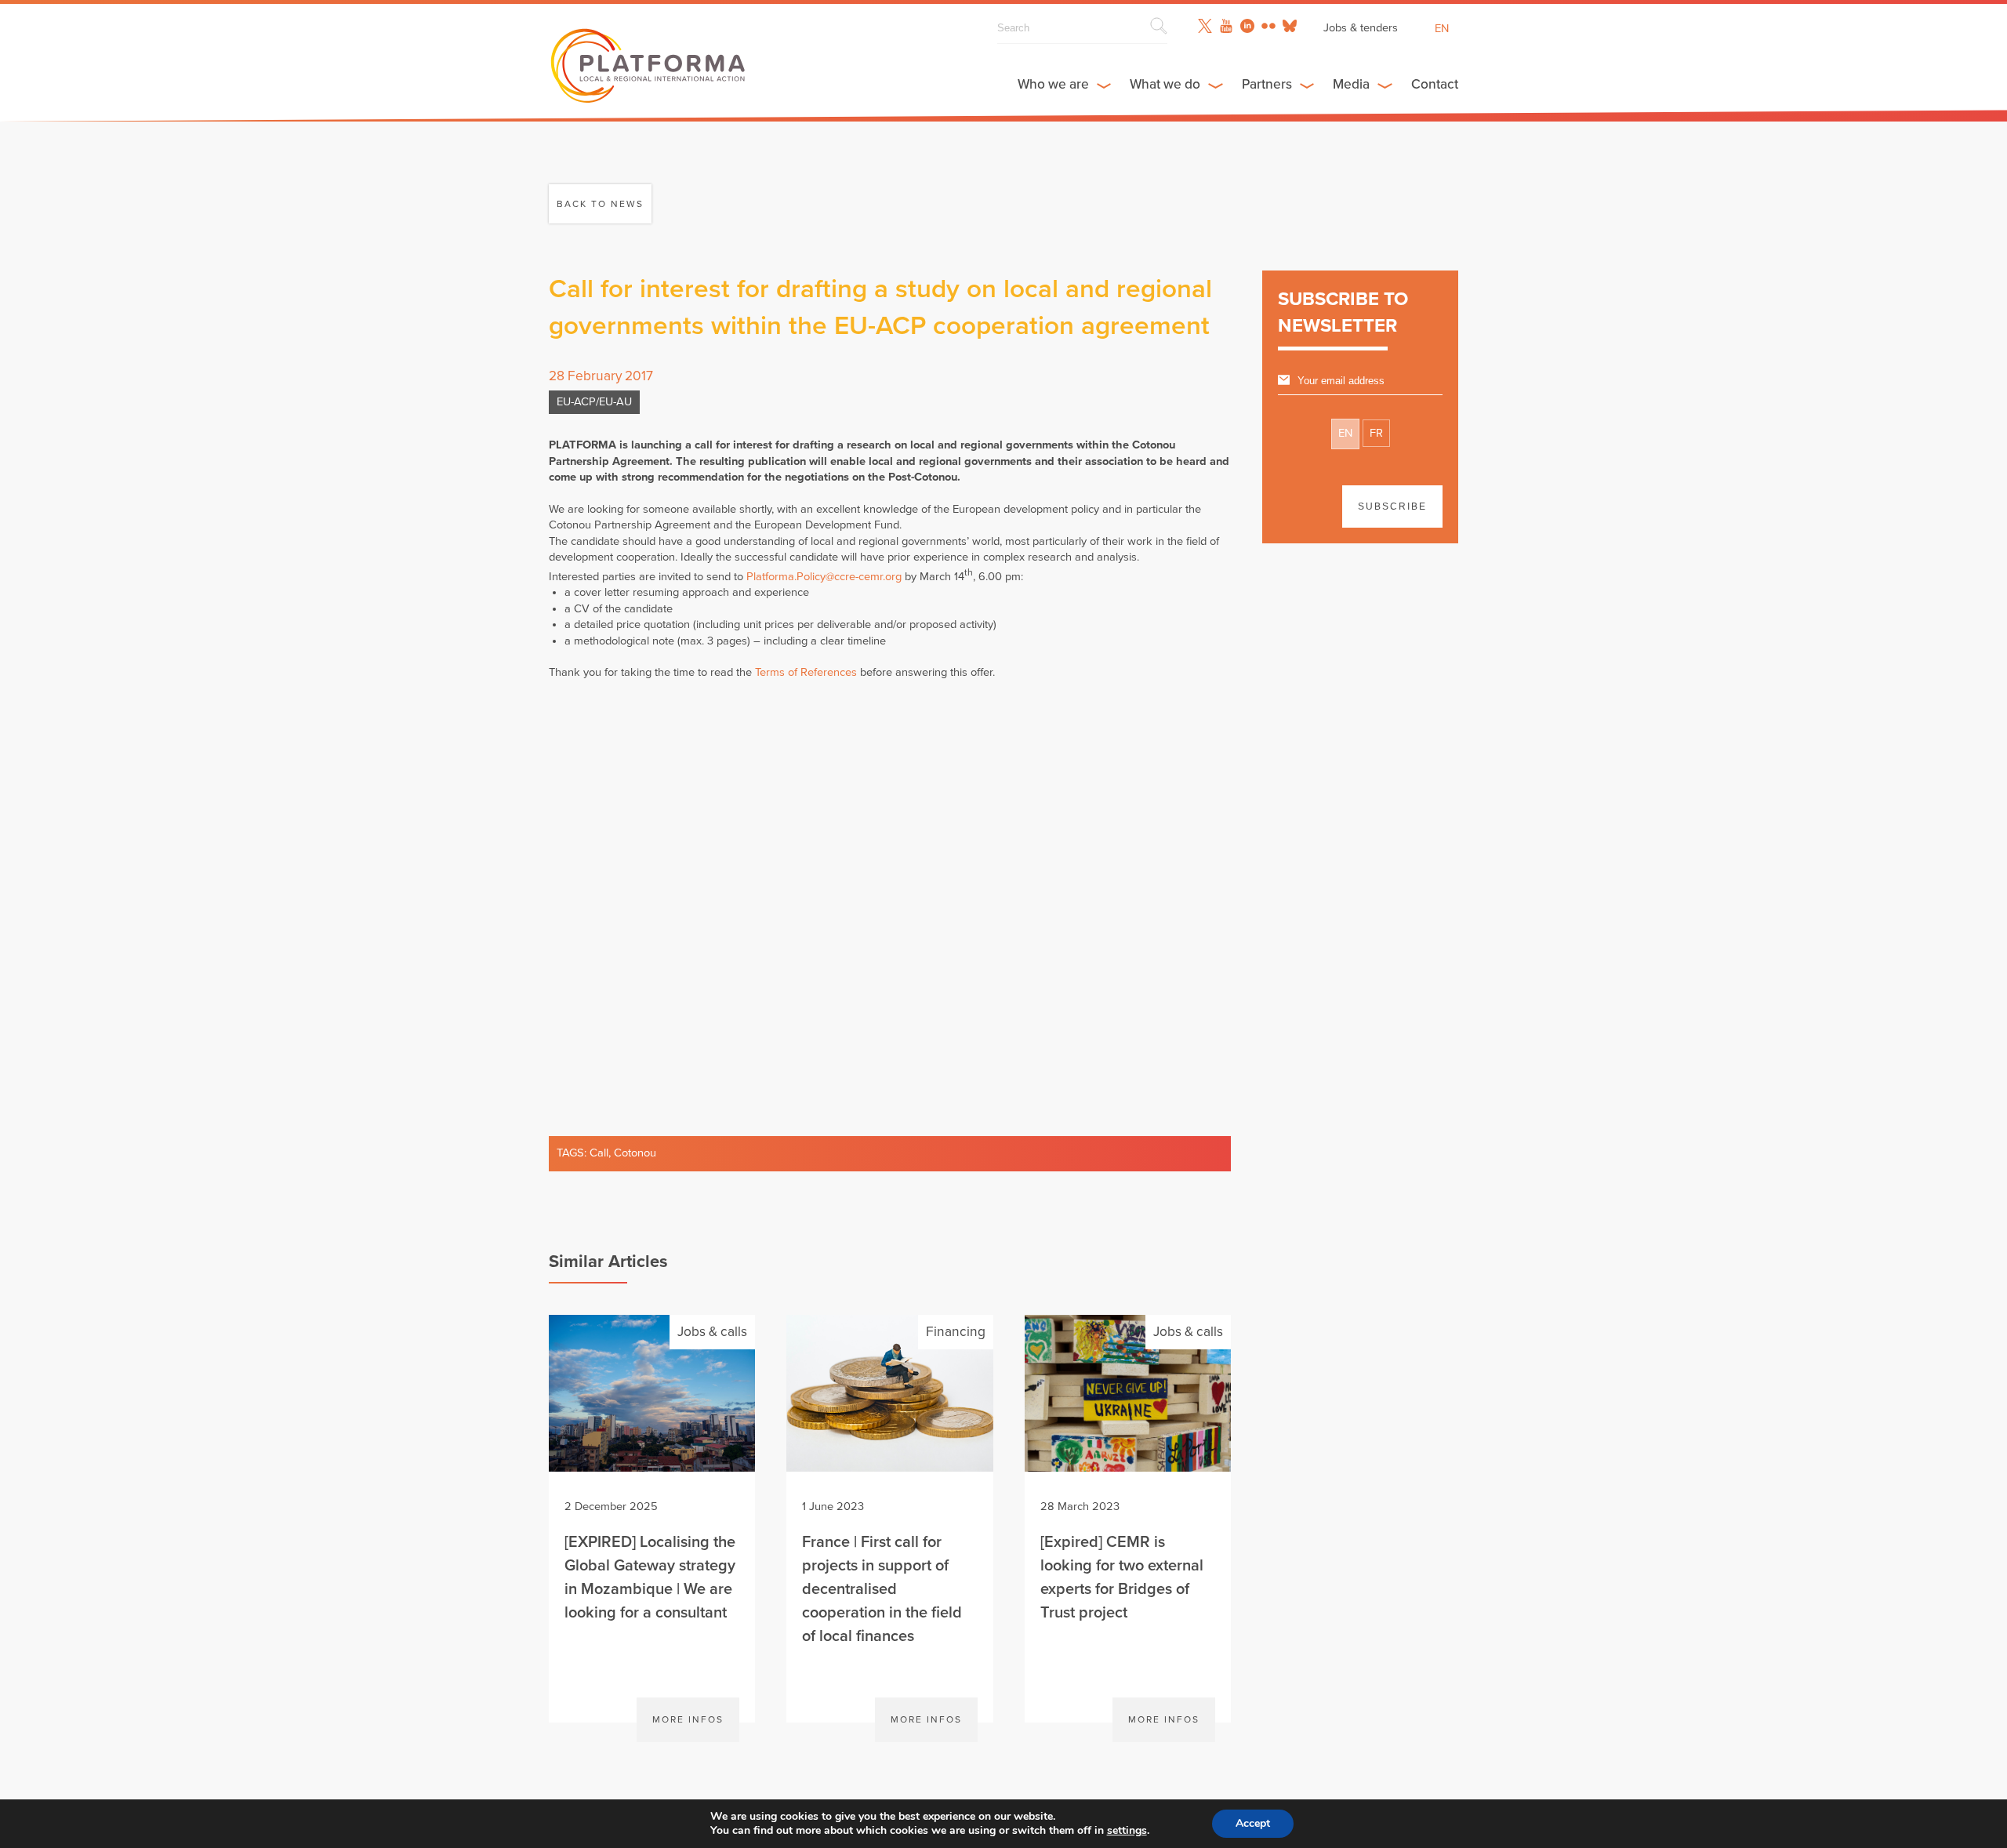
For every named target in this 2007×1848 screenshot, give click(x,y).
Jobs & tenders (1361, 28)
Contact (1435, 84)
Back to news (600, 204)
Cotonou (635, 1153)
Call (599, 1153)
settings (1127, 1831)
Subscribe (1392, 506)
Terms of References (806, 672)
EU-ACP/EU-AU (594, 402)
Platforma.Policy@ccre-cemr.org (824, 577)
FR (1376, 433)
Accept (1253, 1823)
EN (1345, 433)
